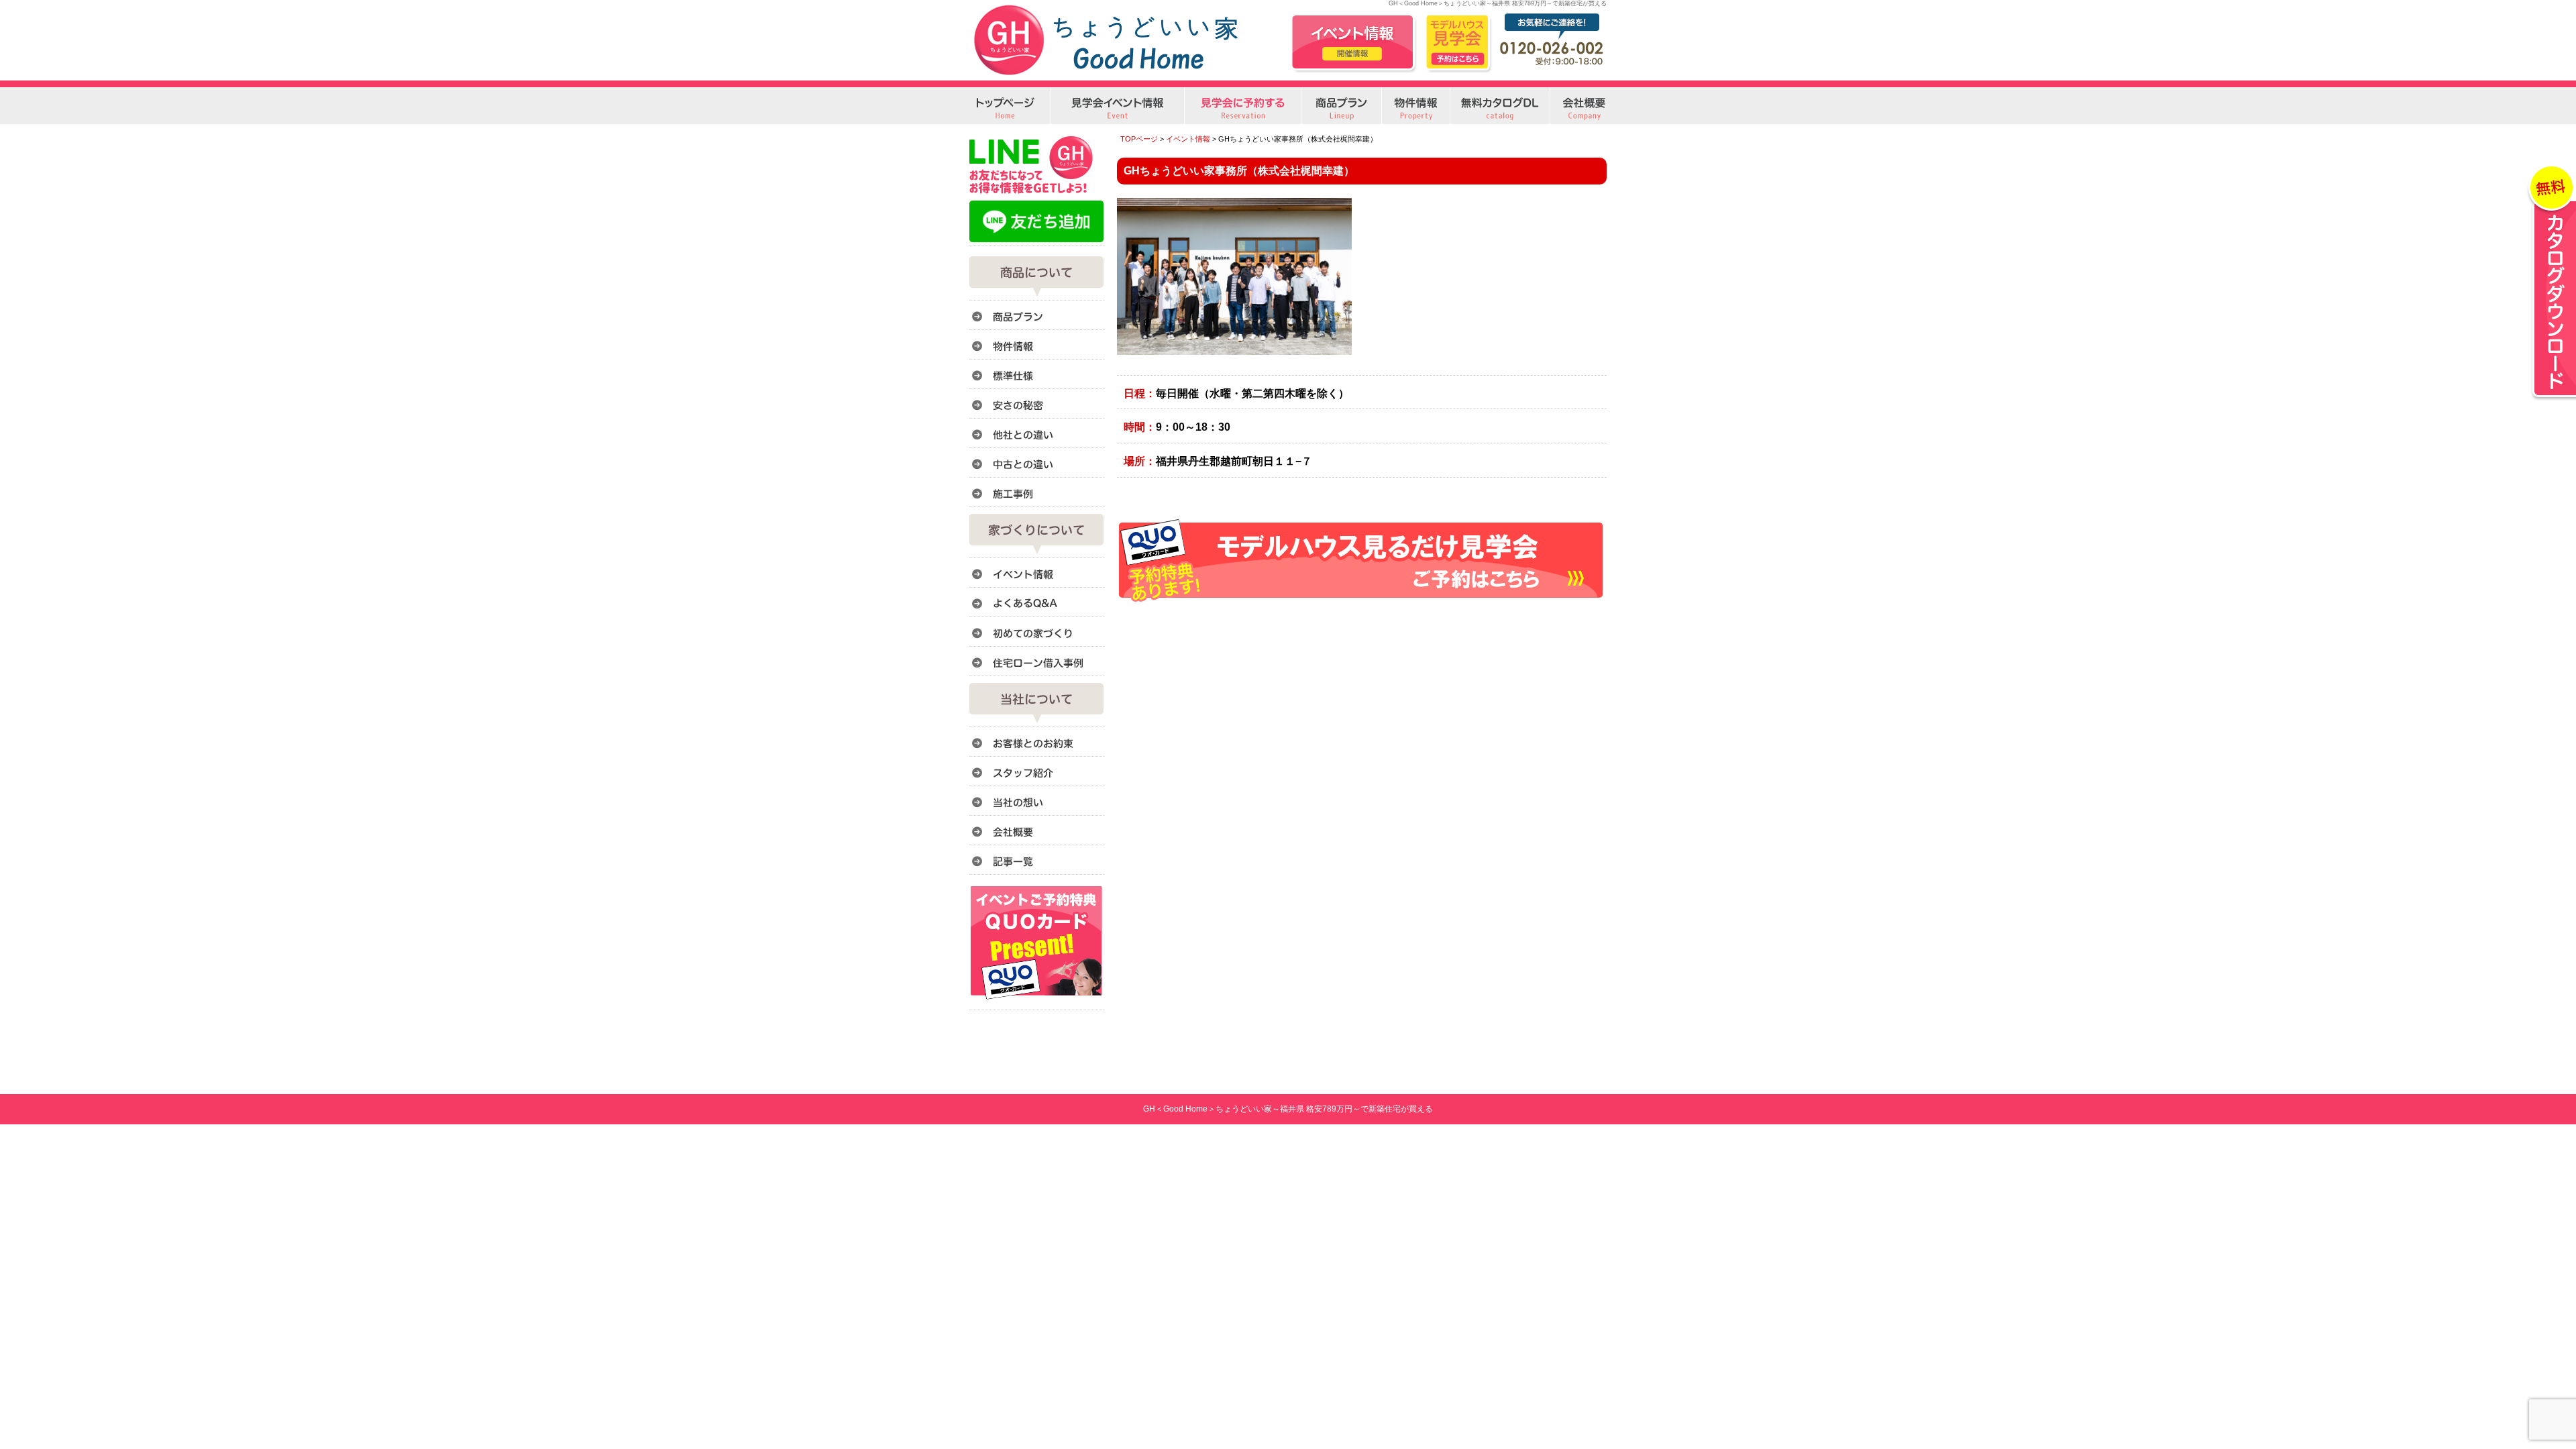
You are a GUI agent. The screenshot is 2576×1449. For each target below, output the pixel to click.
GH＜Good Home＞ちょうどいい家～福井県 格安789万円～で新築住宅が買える (1288, 1109)
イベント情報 (1188, 139)
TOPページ (1139, 139)
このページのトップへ (1573, 618)
